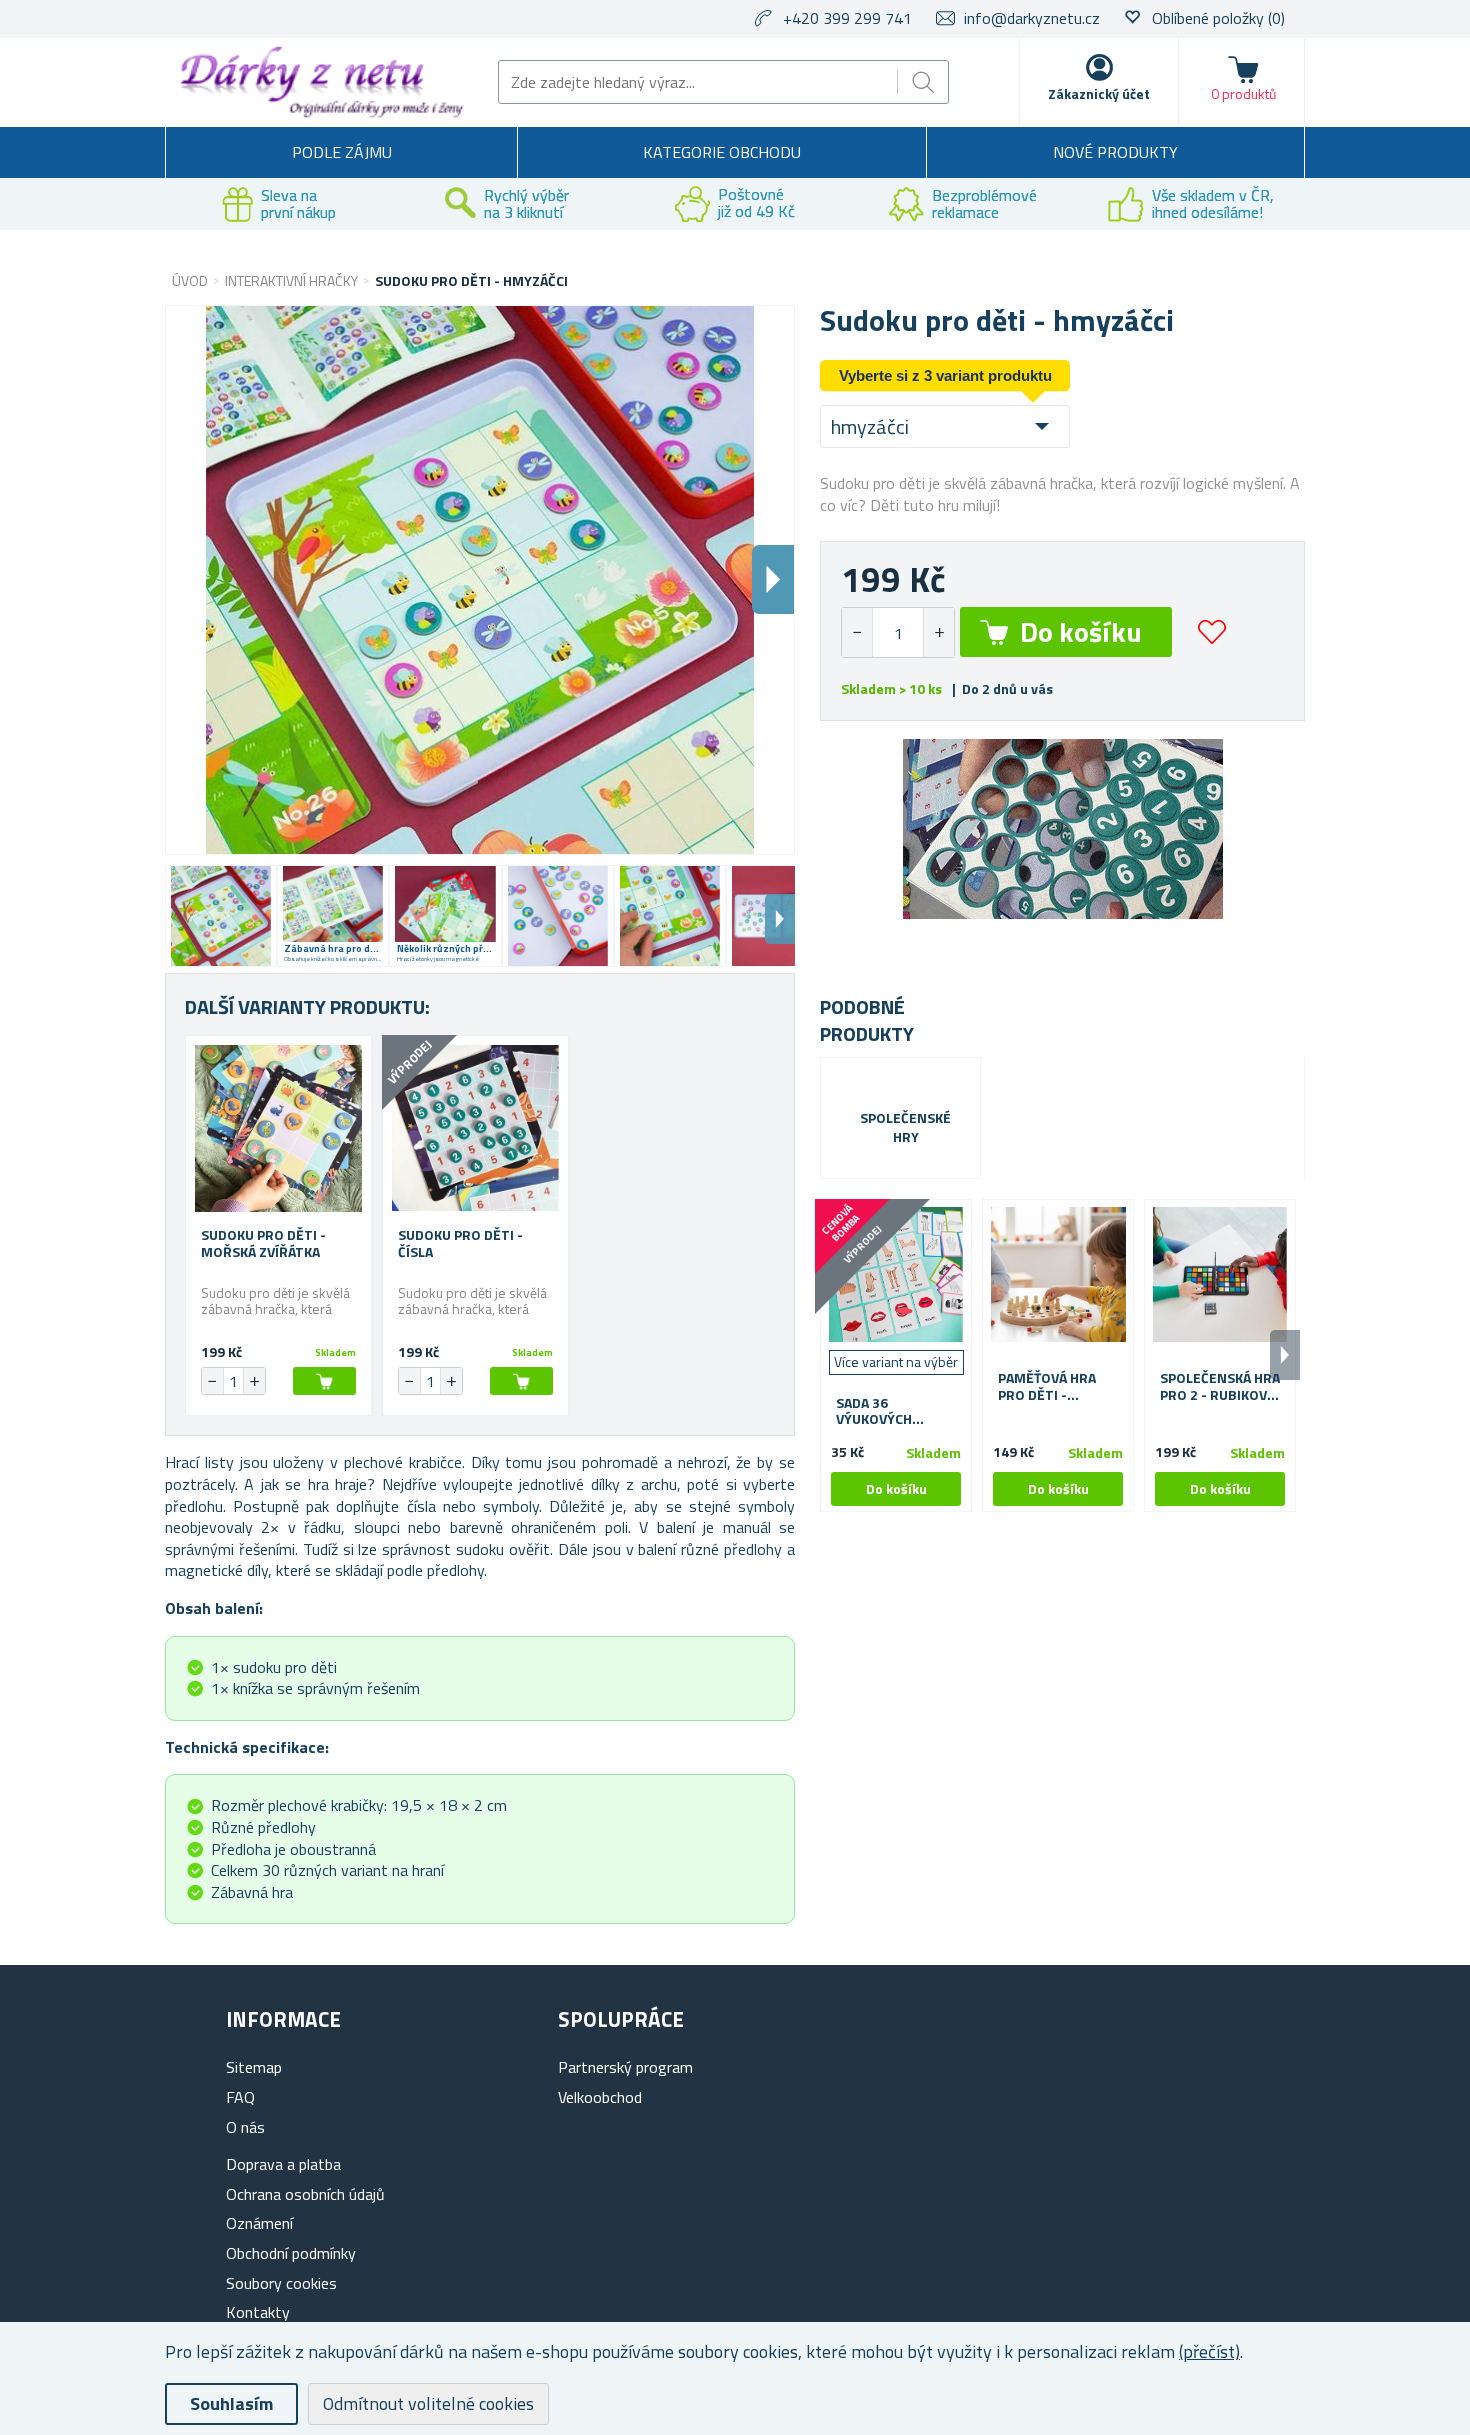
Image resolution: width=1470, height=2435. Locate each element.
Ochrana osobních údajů (305, 2194)
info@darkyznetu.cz (1032, 18)
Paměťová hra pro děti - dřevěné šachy (1050, 1387)
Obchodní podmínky (291, 2253)
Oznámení (259, 2223)
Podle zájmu (342, 152)
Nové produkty (1115, 152)
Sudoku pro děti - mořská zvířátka (263, 1244)
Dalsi (773, 579)
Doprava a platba (283, 2164)
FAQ (240, 2097)
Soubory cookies (281, 2283)
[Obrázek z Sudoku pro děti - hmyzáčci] (221, 916)
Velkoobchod (600, 2097)
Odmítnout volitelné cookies (428, 2403)
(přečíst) (1209, 2351)
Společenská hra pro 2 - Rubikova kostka (1220, 1387)
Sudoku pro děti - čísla (460, 1244)
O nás (245, 2127)
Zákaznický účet (1099, 93)
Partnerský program (625, 2067)
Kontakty (258, 2312)
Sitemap (254, 2067)
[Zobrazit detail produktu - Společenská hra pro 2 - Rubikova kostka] (1220, 1275)
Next (780, 919)
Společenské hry (905, 1128)
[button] (938, 632)
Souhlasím (231, 2403)
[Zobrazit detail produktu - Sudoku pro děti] (278, 1128)
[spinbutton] (898, 632)
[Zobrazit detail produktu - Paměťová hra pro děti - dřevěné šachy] (1058, 1275)
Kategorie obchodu (722, 152)
